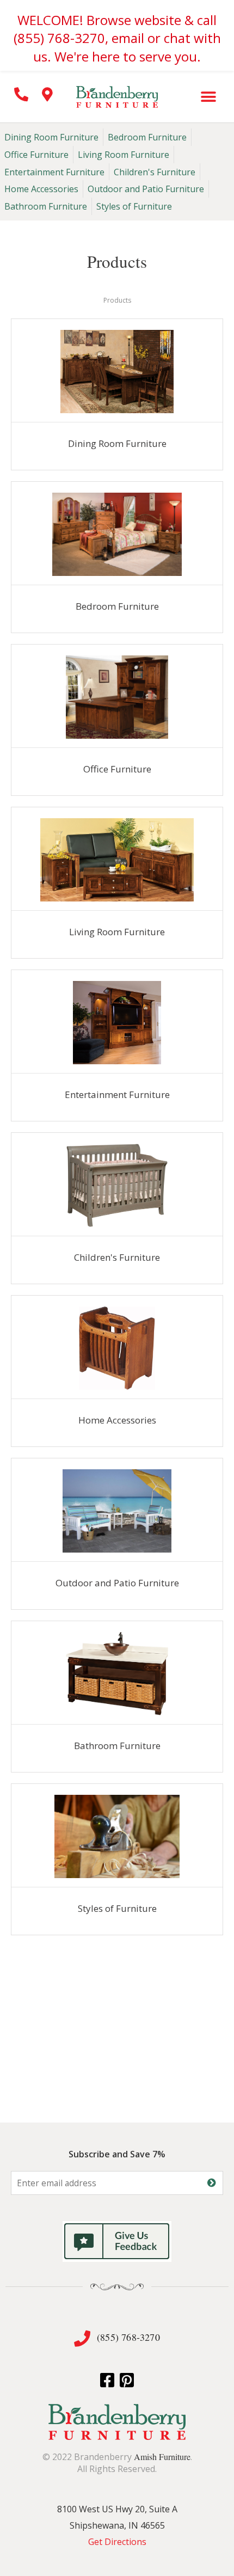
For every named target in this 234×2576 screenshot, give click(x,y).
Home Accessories (41, 189)
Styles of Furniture (134, 206)
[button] (208, 97)
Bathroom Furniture (46, 206)
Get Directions (117, 2542)
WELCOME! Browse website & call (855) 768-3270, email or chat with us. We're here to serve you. (117, 38)
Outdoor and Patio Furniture (146, 189)
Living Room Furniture (124, 155)
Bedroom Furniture (147, 137)
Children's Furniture (155, 172)
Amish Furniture (162, 2457)
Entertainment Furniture (54, 172)
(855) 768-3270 (128, 2337)
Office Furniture (36, 155)
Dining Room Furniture (51, 137)
